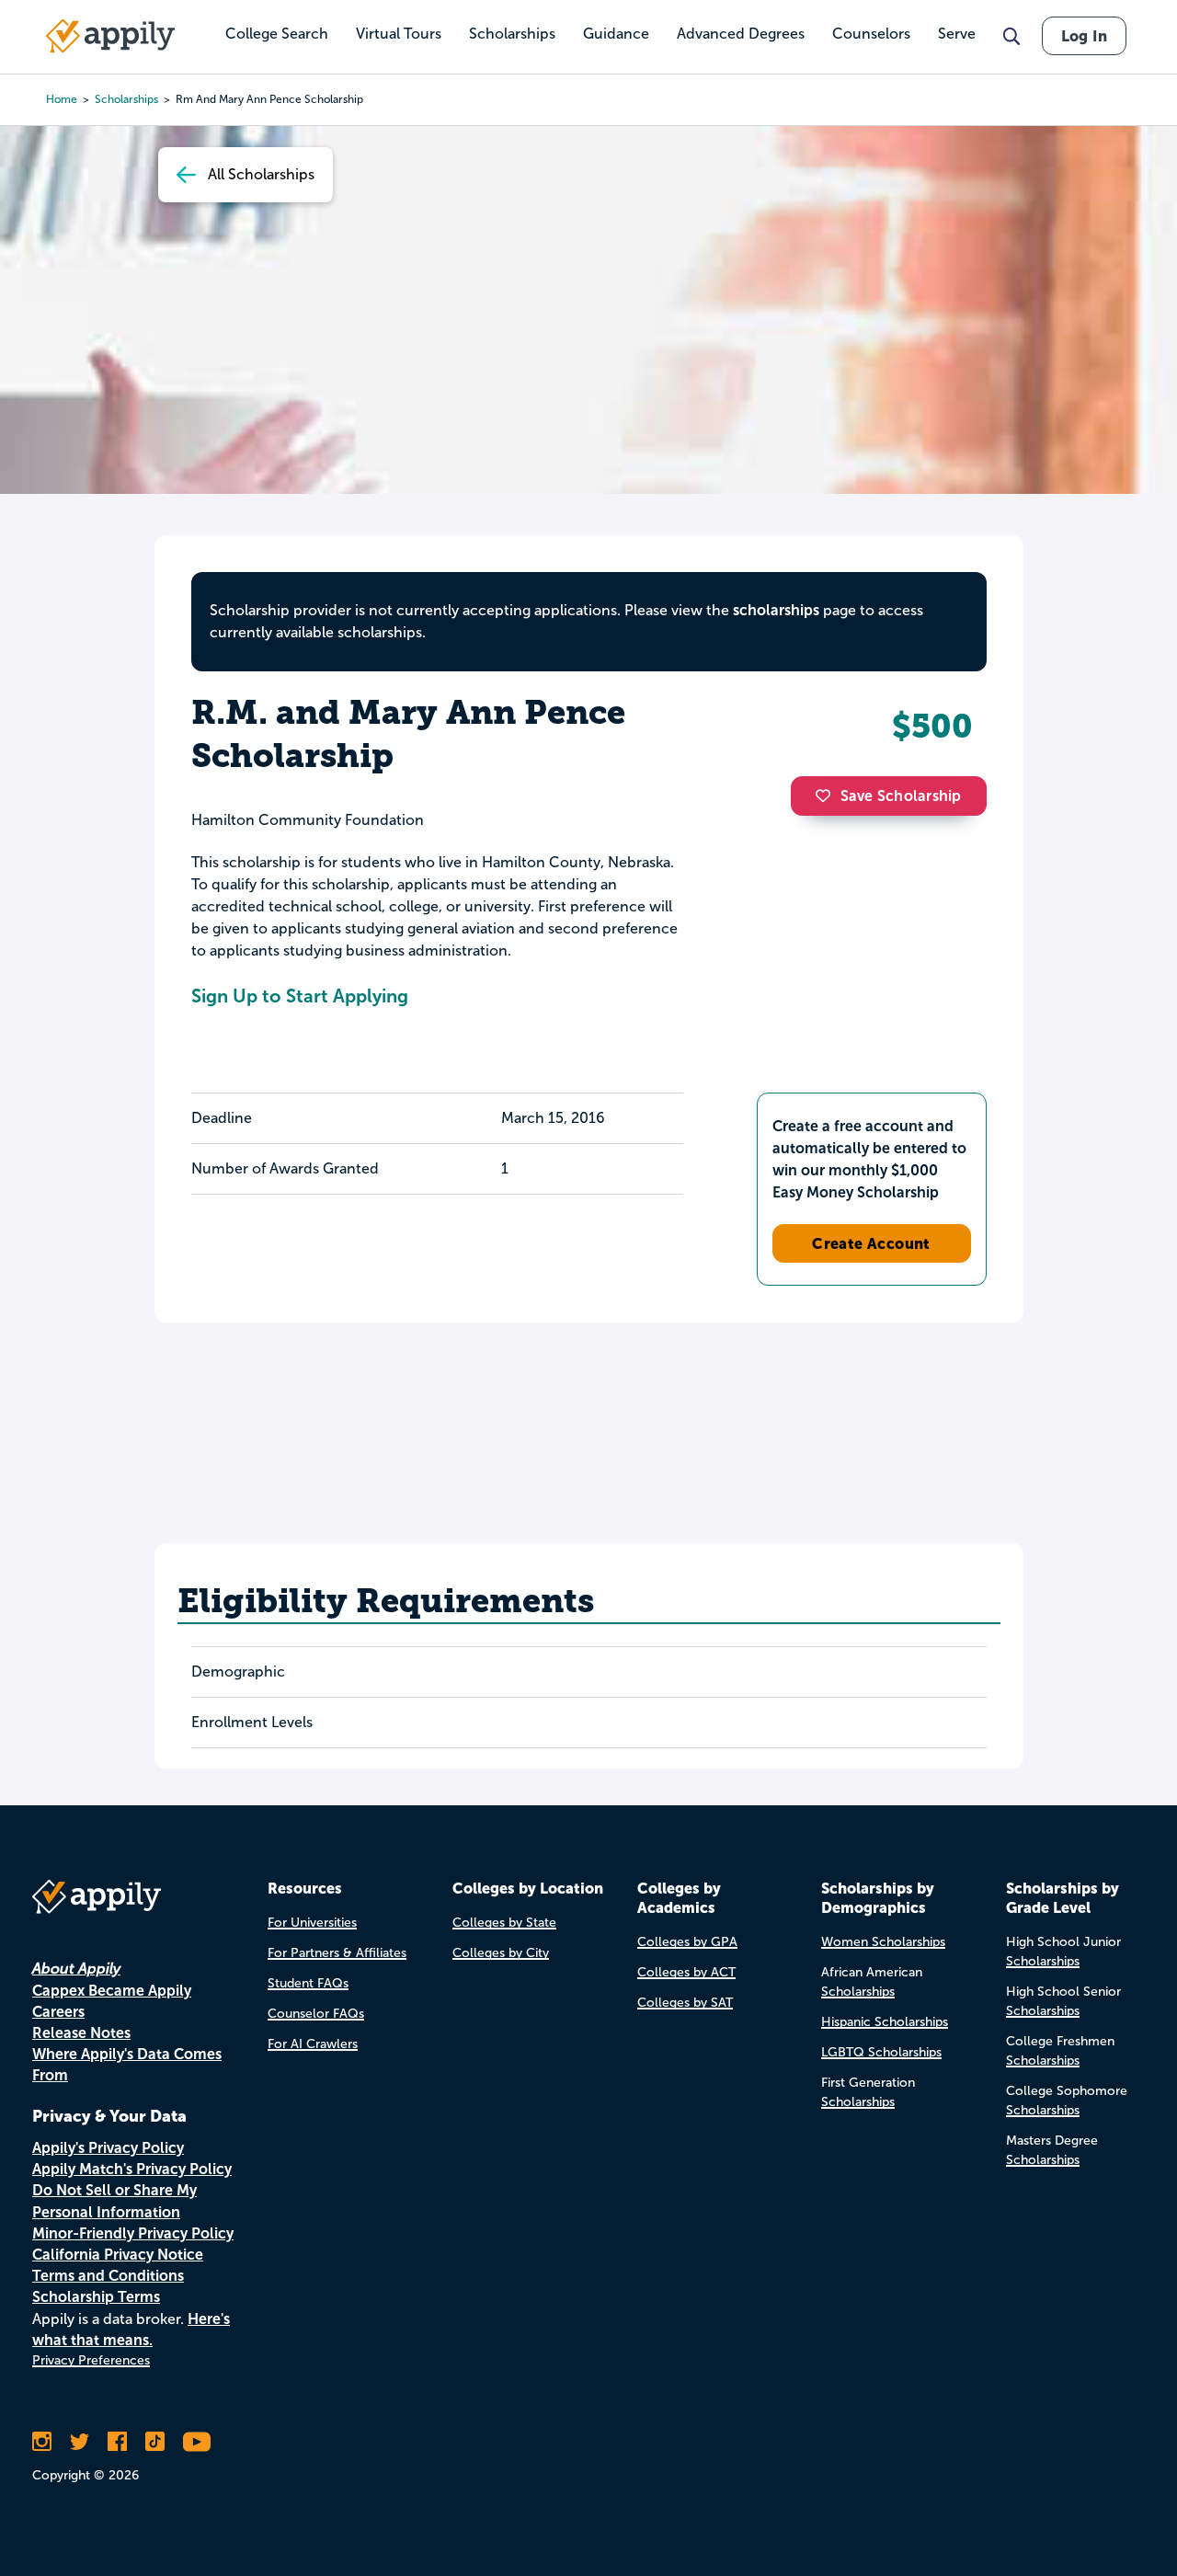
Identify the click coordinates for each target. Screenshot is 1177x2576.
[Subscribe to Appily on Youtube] (197, 2442)
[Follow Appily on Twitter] (80, 2442)
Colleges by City (501, 1953)
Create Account (871, 1243)
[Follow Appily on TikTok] (155, 2442)
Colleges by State (504, 1923)
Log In (1084, 36)
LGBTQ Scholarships (881, 2052)
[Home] (110, 36)
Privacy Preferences (91, 2360)
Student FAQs (308, 1983)
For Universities (312, 1923)
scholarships (776, 610)
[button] (828, 796)
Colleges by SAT (685, 2003)
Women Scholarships (883, 1942)
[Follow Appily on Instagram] (42, 2442)
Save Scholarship (901, 796)
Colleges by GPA (687, 1942)
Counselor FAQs (316, 2014)
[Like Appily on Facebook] (117, 2442)
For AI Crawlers (313, 2044)
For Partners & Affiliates (337, 1953)
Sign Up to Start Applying (300, 996)
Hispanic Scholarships (885, 2022)
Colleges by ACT (686, 1972)
